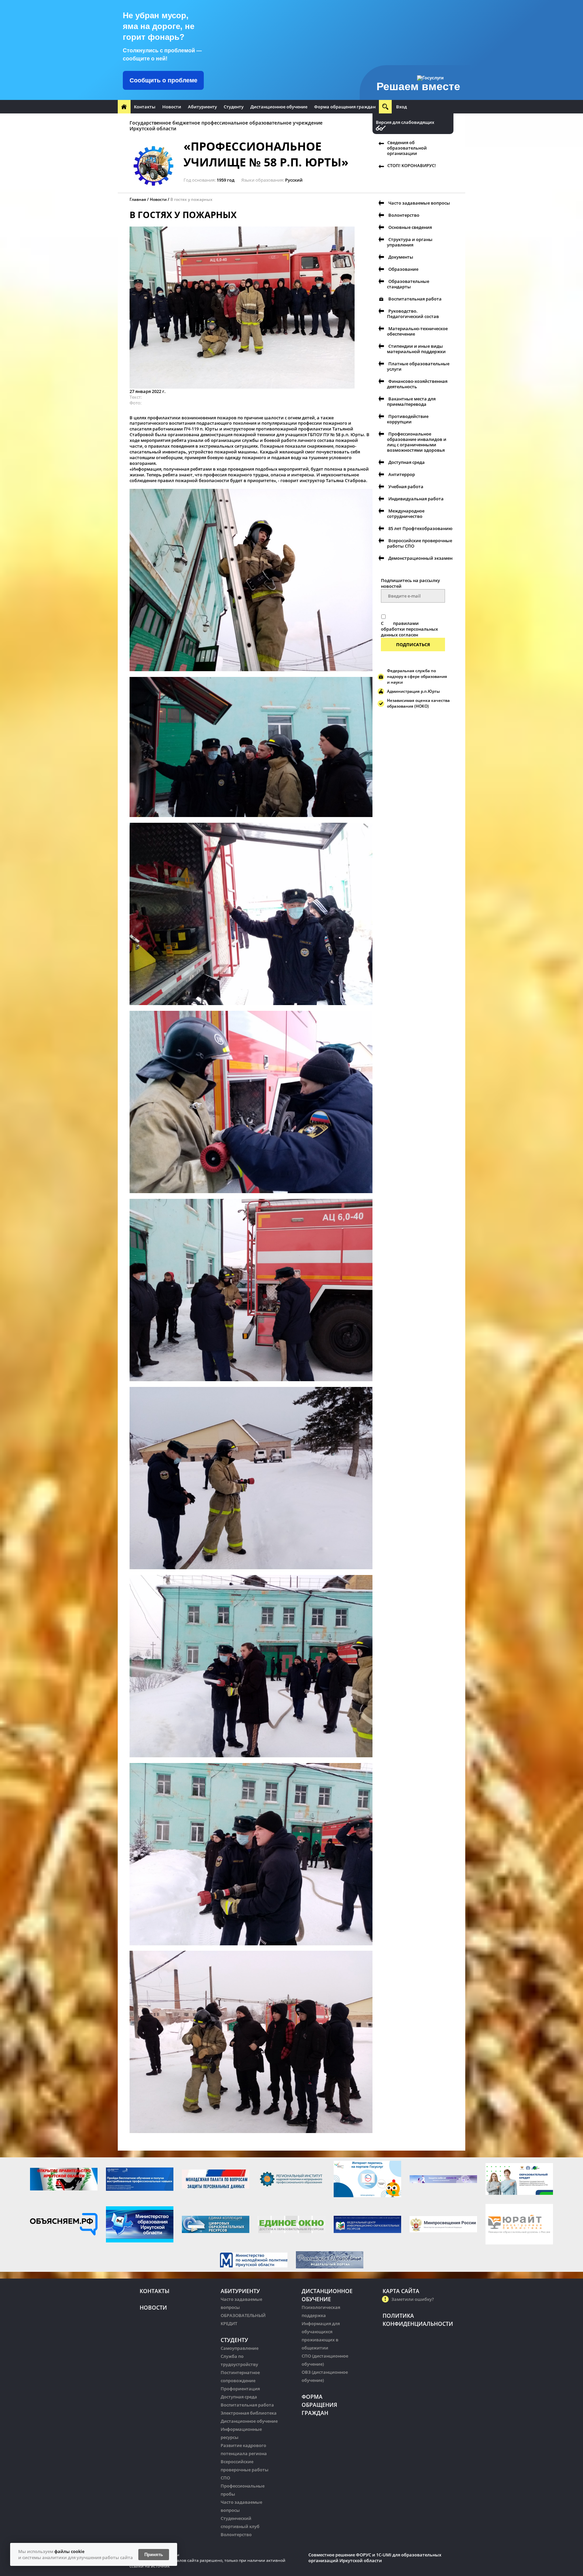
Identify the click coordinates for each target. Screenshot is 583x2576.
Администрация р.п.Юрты (413, 691)
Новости (172, 107)
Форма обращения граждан (345, 107)
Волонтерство (404, 215)
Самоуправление (240, 2348)
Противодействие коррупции (408, 419)
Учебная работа (406, 487)
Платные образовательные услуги (418, 366)
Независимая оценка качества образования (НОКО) (418, 703)
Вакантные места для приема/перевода (411, 401)
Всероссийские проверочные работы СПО (420, 543)
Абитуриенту (202, 107)
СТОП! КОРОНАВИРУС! (412, 165)
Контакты (145, 107)
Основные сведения (410, 227)
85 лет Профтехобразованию (420, 528)
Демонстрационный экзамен (420, 558)
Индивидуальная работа (416, 499)
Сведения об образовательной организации (407, 148)
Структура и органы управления (410, 242)
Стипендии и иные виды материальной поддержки (416, 349)
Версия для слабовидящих (405, 122)
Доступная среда (407, 462)
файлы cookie (69, 2551)
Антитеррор (402, 474)
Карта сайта (401, 2291)
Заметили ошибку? (413, 2299)
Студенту (234, 107)
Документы (401, 257)
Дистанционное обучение (279, 107)
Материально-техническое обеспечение (417, 331)
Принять (154, 2555)
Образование (403, 269)
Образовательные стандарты (408, 284)
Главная (138, 199)
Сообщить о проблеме (163, 80)
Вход (401, 107)
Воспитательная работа (415, 299)
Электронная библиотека (249, 2413)
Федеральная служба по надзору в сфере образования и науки (417, 676)
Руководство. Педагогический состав (413, 314)
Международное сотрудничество (406, 514)
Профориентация (240, 2389)
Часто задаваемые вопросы (419, 203)
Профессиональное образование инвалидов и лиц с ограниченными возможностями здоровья (417, 442)
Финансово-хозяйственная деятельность (417, 384)
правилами (406, 623)
